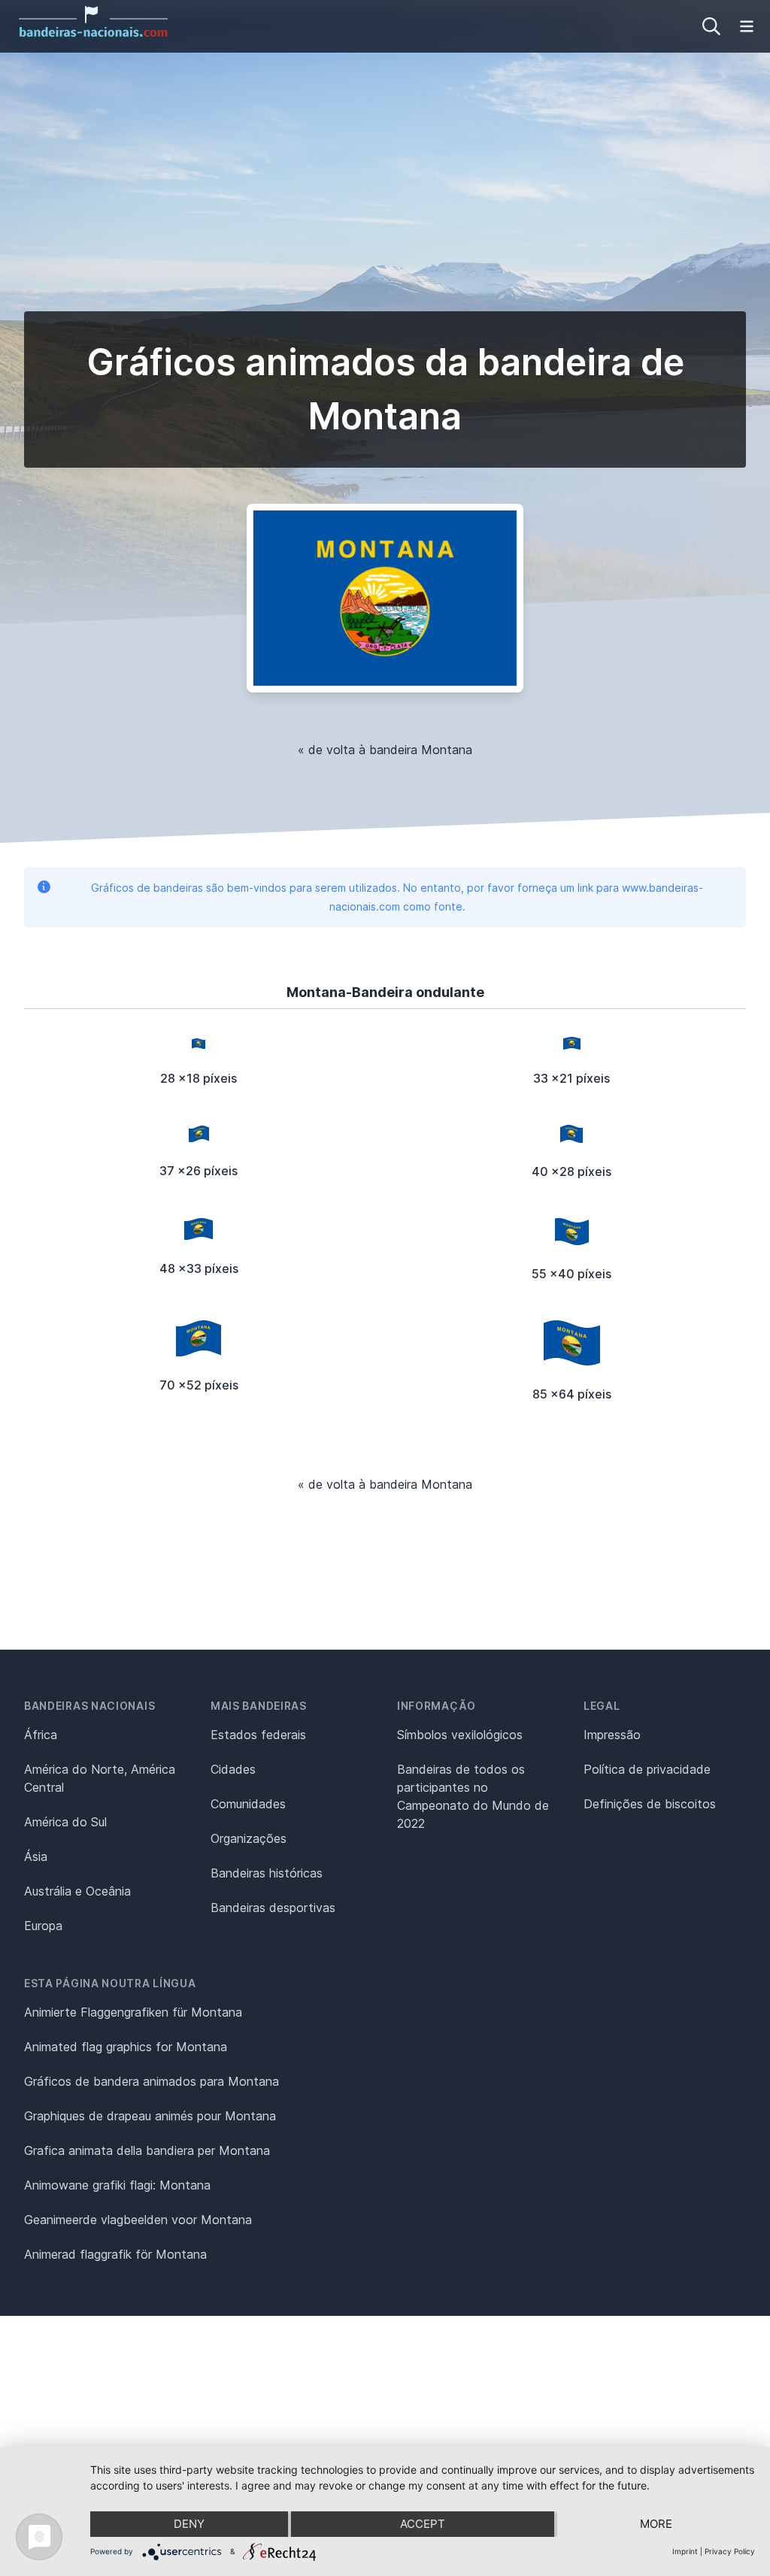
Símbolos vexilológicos (460, 1735)
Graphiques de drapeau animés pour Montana (150, 2116)
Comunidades (248, 1804)
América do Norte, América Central (100, 1778)
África (41, 1735)
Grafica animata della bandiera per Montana (147, 2150)
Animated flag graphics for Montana (126, 2047)
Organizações (249, 1838)
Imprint (685, 2551)
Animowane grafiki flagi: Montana (117, 2185)
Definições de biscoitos (650, 1804)
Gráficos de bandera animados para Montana (152, 2081)
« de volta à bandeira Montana (385, 750)
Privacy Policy (730, 2551)
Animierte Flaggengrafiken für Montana (133, 2012)
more (656, 2524)
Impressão (612, 1735)
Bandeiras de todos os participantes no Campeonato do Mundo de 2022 (473, 1796)
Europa (43, 1926)
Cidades (233, 1769)
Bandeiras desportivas (273, 1908)
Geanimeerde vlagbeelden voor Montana (138, 2220)
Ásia (36, 1856)
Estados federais (258, 1735)
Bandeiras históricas (267, 1873)
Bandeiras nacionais (89, 1706)
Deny (189, 2524)
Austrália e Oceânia (77, 1891)
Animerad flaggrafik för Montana (115, 2254)
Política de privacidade (647, 1769)
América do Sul (65, 1822)
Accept (423, 2524)
